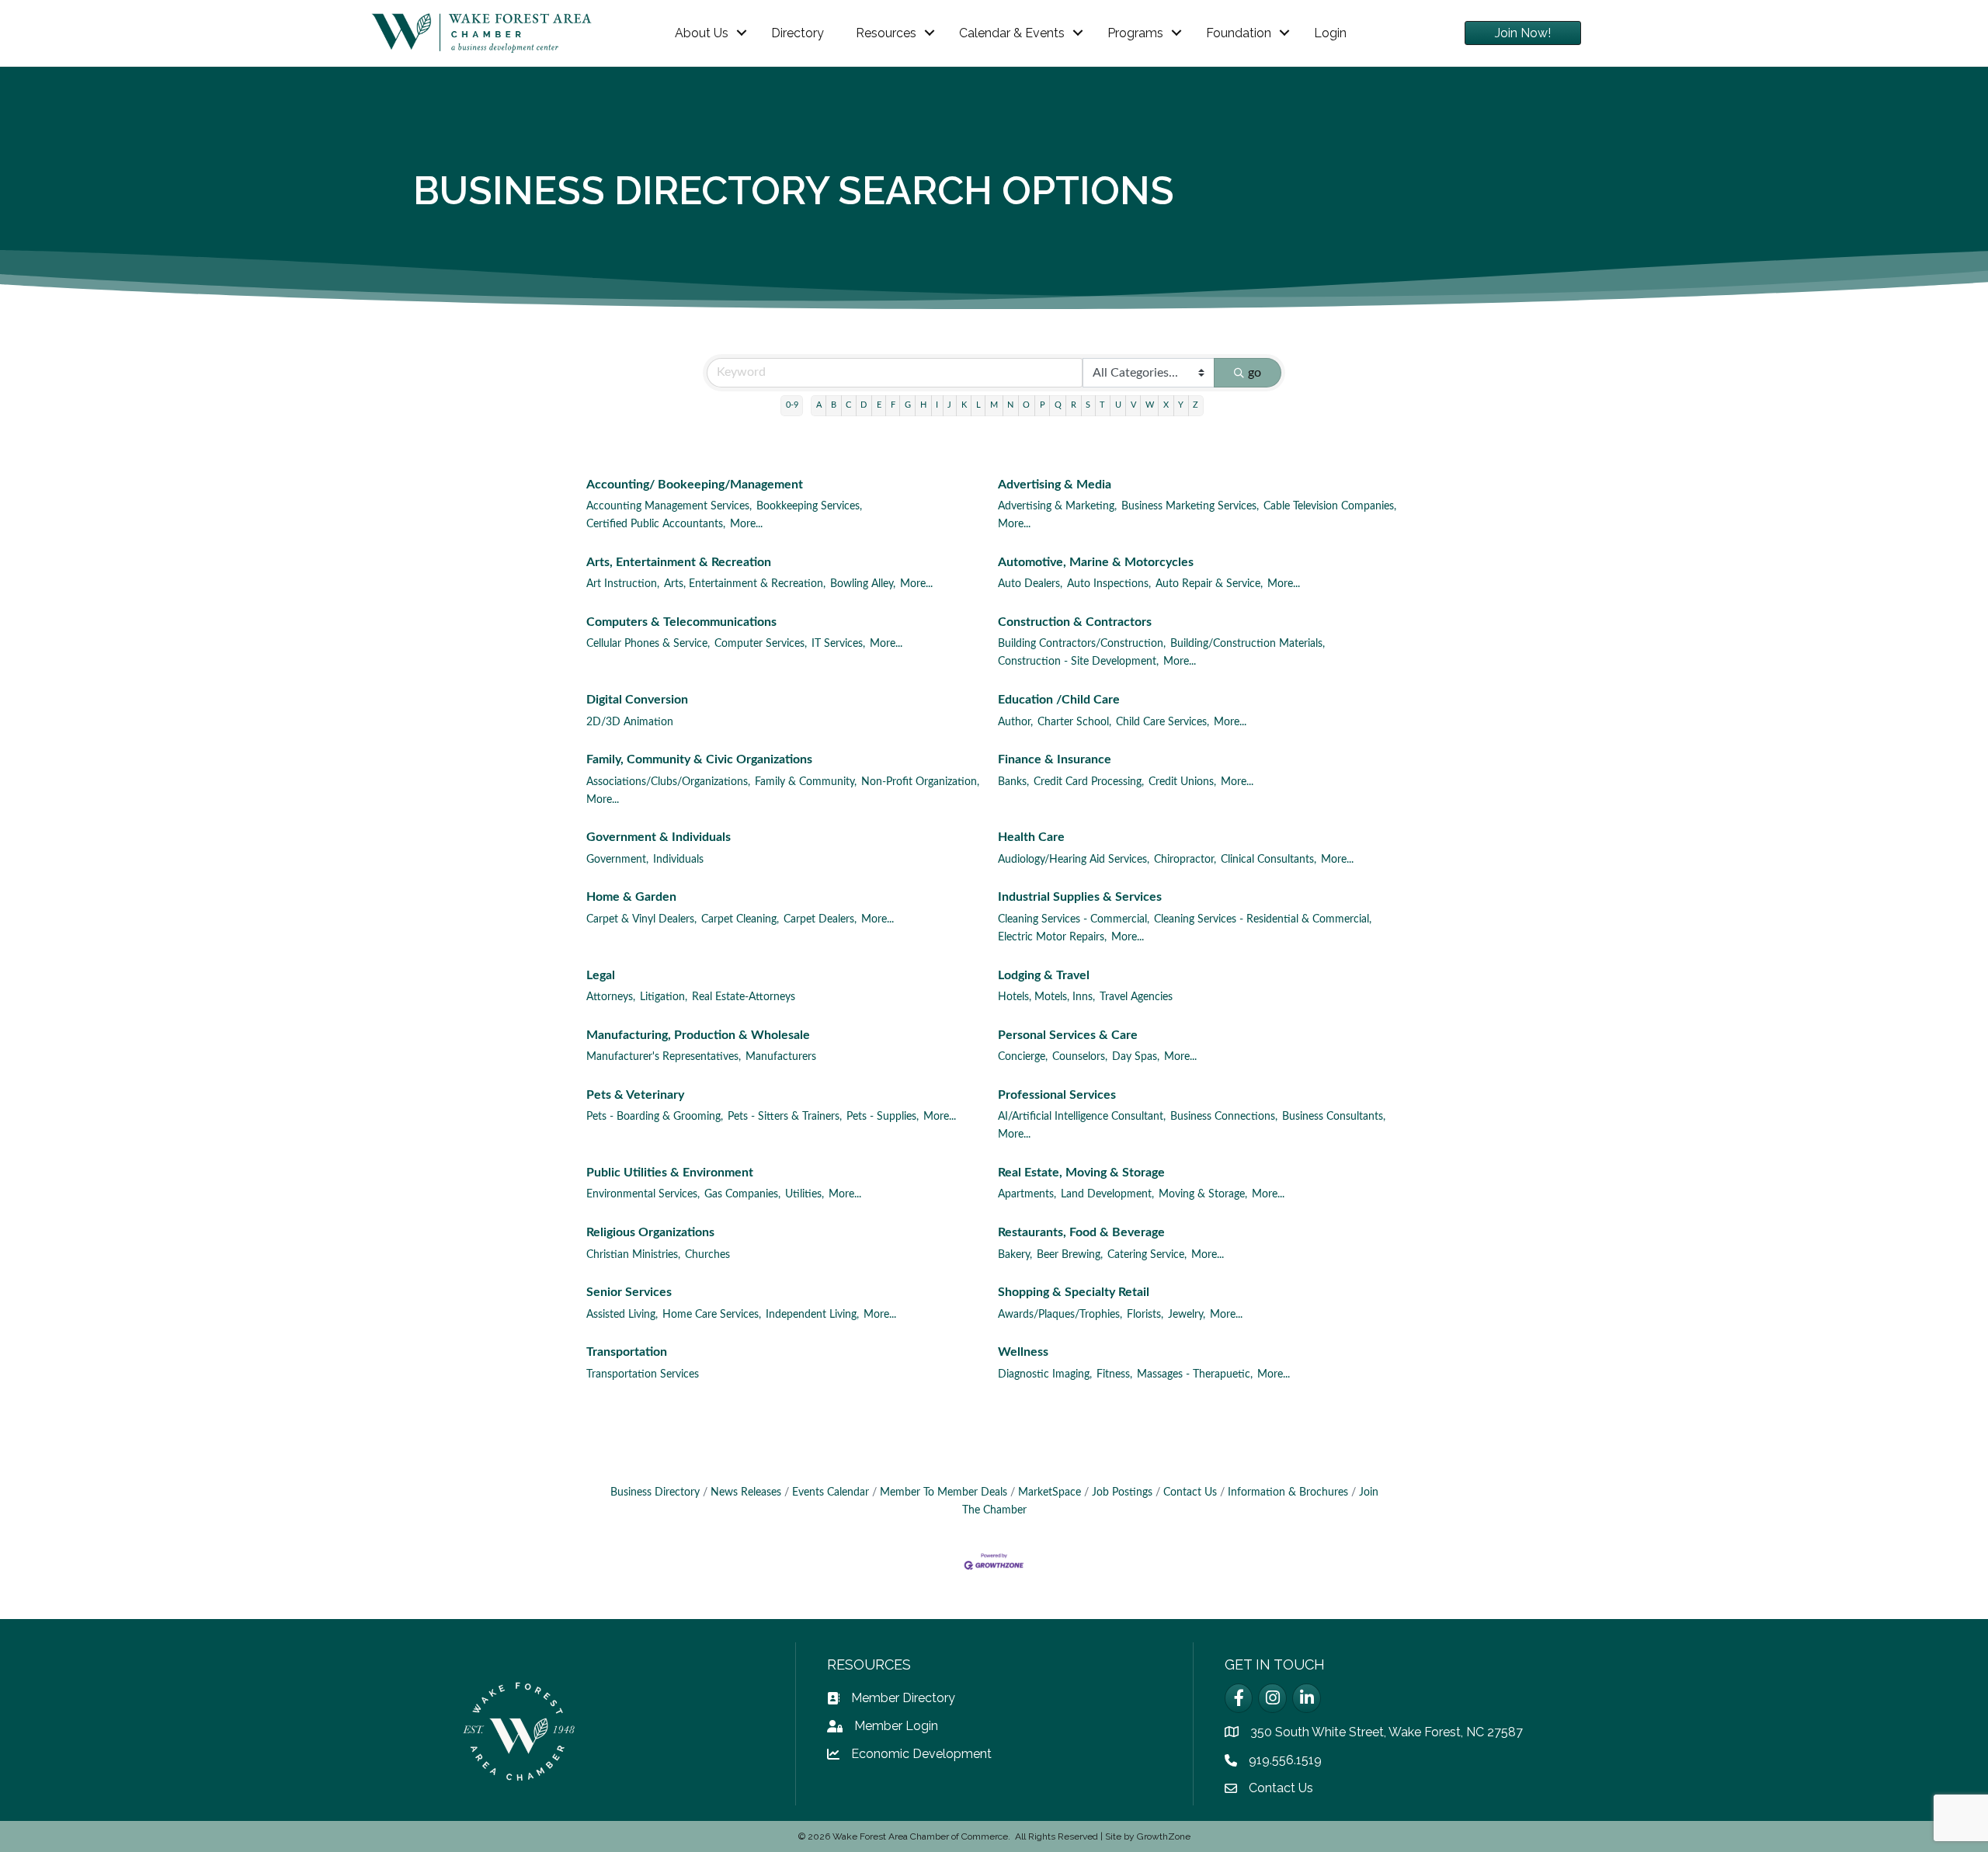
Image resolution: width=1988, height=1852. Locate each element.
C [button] (848, 405)
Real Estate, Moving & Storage (1081, 1173)
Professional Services (1057, 1095)
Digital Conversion (637, 700)
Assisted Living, (622, 1315)
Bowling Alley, (863, 584)
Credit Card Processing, (1089, 782)
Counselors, (1080, 1057)
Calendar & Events (1012, 33)
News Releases (746, 1492)
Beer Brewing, (1070, 1255)
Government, (617, 860)
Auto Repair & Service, (1209, 584)
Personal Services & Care (1068, 1035)
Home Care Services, (712, 1315)
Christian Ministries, (633, 1255)
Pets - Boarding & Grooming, (655, 1117)
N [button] (1010, 405)
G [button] (908, 405)
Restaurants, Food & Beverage (1081, 1232)
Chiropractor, (1185, 860)
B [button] (834, 405)
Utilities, (805, 1194)
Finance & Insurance (1055, 759)
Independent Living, (812, 1315)
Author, (1015, 722)
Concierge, (1023, 1057)
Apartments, (1027, 1194)
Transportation (627, 1352)
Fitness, (1114, 1374)
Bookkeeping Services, (809, 506)
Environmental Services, (643, 1194)
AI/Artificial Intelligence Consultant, (1082, 1117)
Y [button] (1181, 405)
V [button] (1133, 405)
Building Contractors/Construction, (1082, 644)
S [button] (1088, 405)
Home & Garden (631, 897)
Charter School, (1074, 722)
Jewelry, (1187, 1315)
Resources (886, 33)
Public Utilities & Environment (670, 1173)
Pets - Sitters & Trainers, (785, 1117)
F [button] (893, 405)
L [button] (978, 405)
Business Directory (655, 1492)
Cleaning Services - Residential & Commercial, (1263, 919)
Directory (798, 33)
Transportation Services (643, 1374)
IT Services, (838, 644)
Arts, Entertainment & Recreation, (745, 584)
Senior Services (629, 1292)
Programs (1135, 33)
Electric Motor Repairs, (1052, 937)
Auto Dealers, (1030, 584)
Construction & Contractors (1075, 622)
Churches (707, 1255)
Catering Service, (1147, 1255)
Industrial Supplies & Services (1080, 897)
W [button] (1150, 405)
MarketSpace (1050, 1492)
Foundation (1239, 33)
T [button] (1102, 405)
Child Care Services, (1163, 722)
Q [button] (1058, 405)
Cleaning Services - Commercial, (1074, 919)
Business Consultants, (1334, 1117)
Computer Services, (761, 644)
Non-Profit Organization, (920, 782)
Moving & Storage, (1203, 1194)
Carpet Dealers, (820, 919)
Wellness (1023, 1352)
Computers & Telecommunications (681, 622)
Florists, (1145, 1315)
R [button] (1074, 405)
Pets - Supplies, (883, 1117)
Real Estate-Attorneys (744, 997)
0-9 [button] (792, 405)
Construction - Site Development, (1078, 662)
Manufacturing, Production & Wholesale (698, 1035)
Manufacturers (781, 1057)
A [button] (819, 405)
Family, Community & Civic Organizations (699, 759)
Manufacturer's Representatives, (664, 1057)
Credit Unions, (1182, 782)
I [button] (937, 405)
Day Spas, (1136, 1057)
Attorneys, (611, 997)
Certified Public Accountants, (656, 524)
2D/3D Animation (630, 722)
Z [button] (1196, 405)
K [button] (964, 405)
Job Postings (1122, 1492)
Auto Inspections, (1109, 584)
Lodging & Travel (1044, 975)
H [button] (923, 405)
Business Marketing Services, (1190, 506)
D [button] (864, 405)
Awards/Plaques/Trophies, (1060, 1315)
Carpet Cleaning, (740, 919)
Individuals (678, 860)
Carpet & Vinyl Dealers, (641, 919)
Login (1330, 33)
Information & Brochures (1288, 1492)
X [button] (1166, 405)
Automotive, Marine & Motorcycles (1096, 562)
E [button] (879, 405)
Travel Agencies (1136, 997)
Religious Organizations (650, 1232)
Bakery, (1015, 1255)
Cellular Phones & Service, (648, 644)
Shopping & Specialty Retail (1074, 1292)
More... (746, 524)
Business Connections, (1224, 1117)
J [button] (949, 405)
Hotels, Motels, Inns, (1046, 997)
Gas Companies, (742, 1194)
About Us (702, 33)
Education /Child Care (1059, 700)
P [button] (1043, 405)
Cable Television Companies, (1330, 506)
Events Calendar (831, 1492)
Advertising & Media (1055, 485)
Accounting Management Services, (669, 506)
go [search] (1255, 373)
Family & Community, (806, 782)
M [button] (994, 405)
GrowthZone (1164, 1836)
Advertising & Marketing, (1057, 506)
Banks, (1013, 782)
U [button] (1118, 405)
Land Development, (1107, 1194)
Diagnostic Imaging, (1045, 1374)
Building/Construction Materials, (1248, 644)
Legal (601, 975)
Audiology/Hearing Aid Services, (1074, 860)
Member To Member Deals (944, 1492)
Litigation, (664, 997)
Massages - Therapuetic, (1195, 1374)
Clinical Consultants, (1269, 860)
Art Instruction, (623, 584)
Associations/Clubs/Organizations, (668, 782)
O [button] (1026, 405)
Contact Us (1190, 1492)
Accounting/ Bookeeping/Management (695, 485)
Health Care (1031, 837)
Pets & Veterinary (635, 1095)
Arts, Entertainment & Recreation (679, 562)
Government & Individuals (659, 837)
